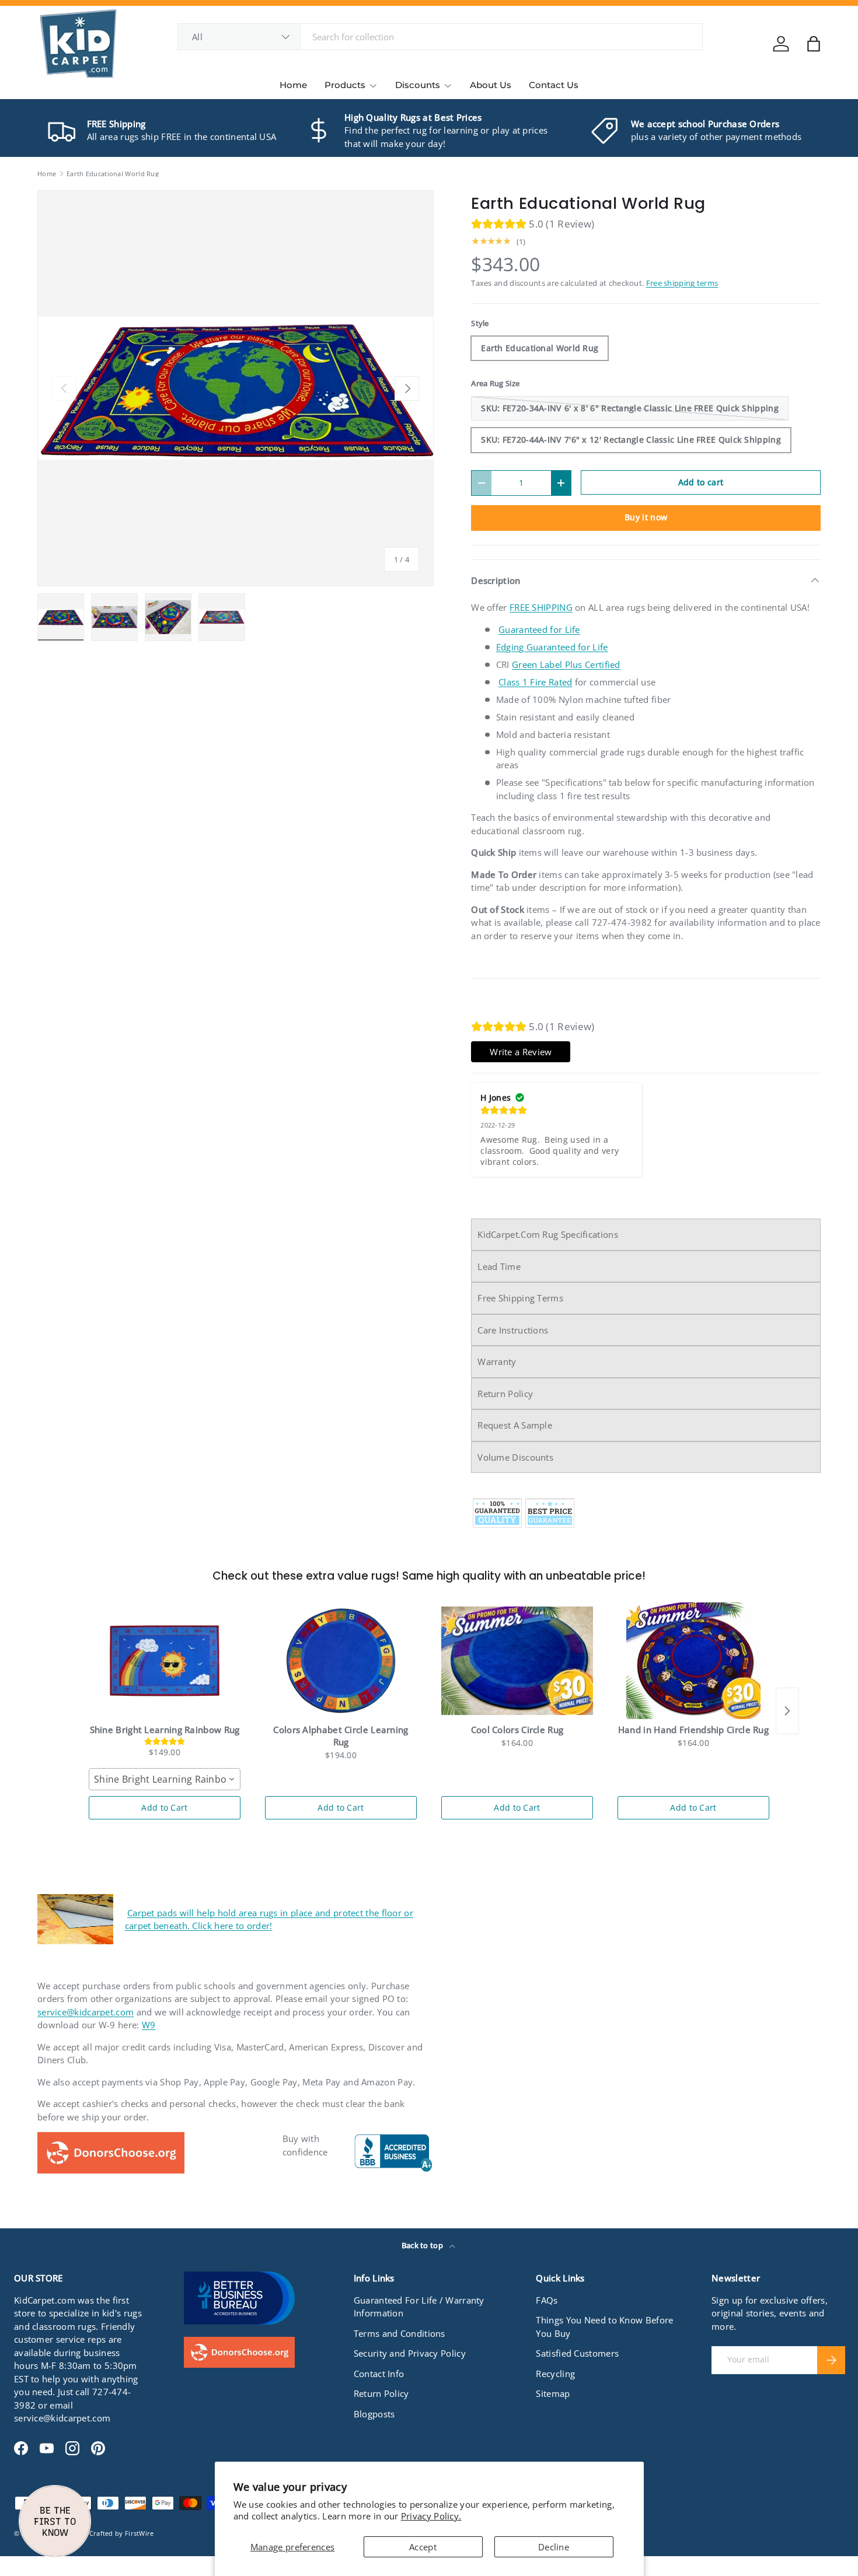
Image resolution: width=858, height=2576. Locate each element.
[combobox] (440, 37)
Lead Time (499, 1266)
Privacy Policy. (431, 2516)
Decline (554, 2547)
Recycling (555, 2374)
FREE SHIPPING (541, 607)
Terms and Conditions (400, 2333)
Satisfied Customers (577, 2353)
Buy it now (646, 517)
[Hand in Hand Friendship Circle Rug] (693, 1661)
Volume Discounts (515, 1457)
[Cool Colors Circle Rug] (517, 1661)
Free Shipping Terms (520, 1298)
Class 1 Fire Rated (535, 682)
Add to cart (701, 482)
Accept (423, 2547)
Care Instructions (513, 1330)
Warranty (497, 1361)
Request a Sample (515, 1425)
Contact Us (554, 85)
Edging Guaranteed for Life (552, 647)
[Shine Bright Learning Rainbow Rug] (165, 1661)
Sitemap (553, 2393)
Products (345, 85)
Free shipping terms (682, 283)
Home (293, 85)
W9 (149, 2025)
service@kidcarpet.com (86, 2012)
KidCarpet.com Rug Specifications (548, 1234)
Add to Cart (164, 1807)
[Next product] (787, 1711)
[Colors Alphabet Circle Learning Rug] (341, 1661)
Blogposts (374, 2414)
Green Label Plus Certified (566, 664)
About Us (491, 85)
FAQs (547, 2300)
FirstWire (139, 2533)
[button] (814, 44)
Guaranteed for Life (539, 629)
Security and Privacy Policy (410, 2353)
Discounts (418, 85)
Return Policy (505, 1394)
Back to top (423, 2245)
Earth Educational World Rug (113, 174)
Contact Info (379, 2374)
